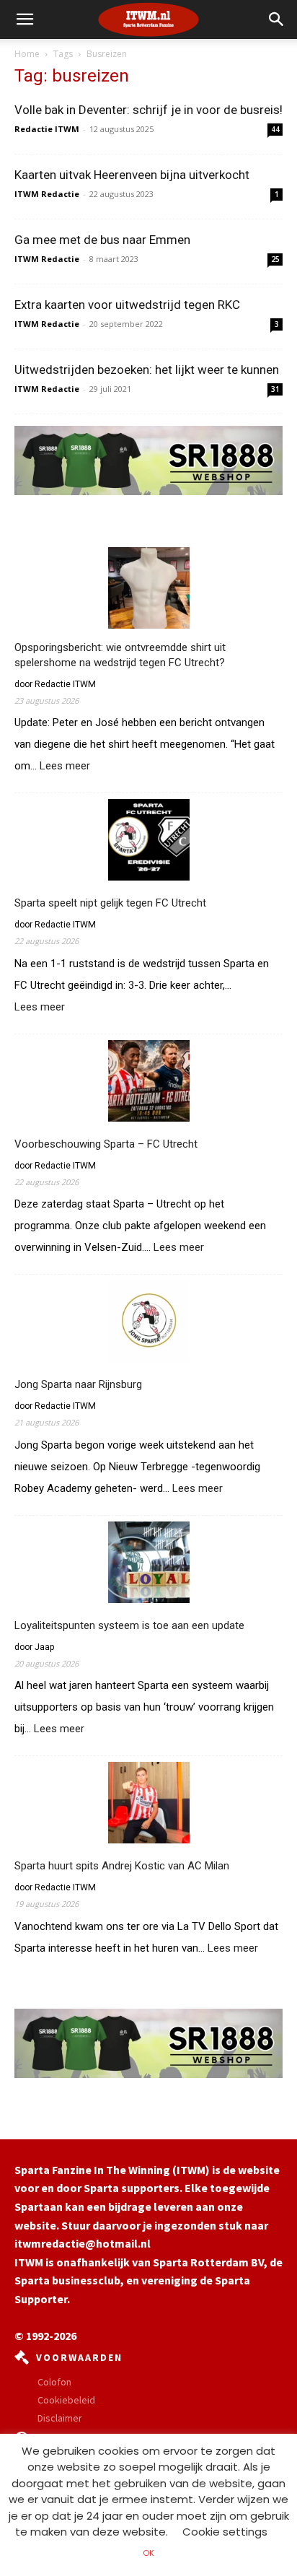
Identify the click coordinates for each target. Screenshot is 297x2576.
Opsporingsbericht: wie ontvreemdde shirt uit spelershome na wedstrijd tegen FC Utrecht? (120, 655)
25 (275, 259)
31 (275, 389)
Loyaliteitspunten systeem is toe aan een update (129, 1625)
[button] (277, 19)
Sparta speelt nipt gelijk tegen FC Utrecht (110, 903)
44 (275, 129)
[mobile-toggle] (25, 19)
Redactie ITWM (47, 129)
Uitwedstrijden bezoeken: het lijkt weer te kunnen (147, 370)
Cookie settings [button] (225, 2532)
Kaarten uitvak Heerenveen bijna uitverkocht (132, 175)
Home (27, 54)
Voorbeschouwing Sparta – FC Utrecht (106, 1144)
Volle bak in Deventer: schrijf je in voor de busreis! (148, 110)
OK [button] (148, 2553)
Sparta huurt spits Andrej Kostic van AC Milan (122, 1866)
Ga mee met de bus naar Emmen (102, 240)
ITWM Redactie (47, 194)
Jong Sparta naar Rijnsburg (78, 1384)
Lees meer (65, 767)
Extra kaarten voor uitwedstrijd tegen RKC (127, 305)
